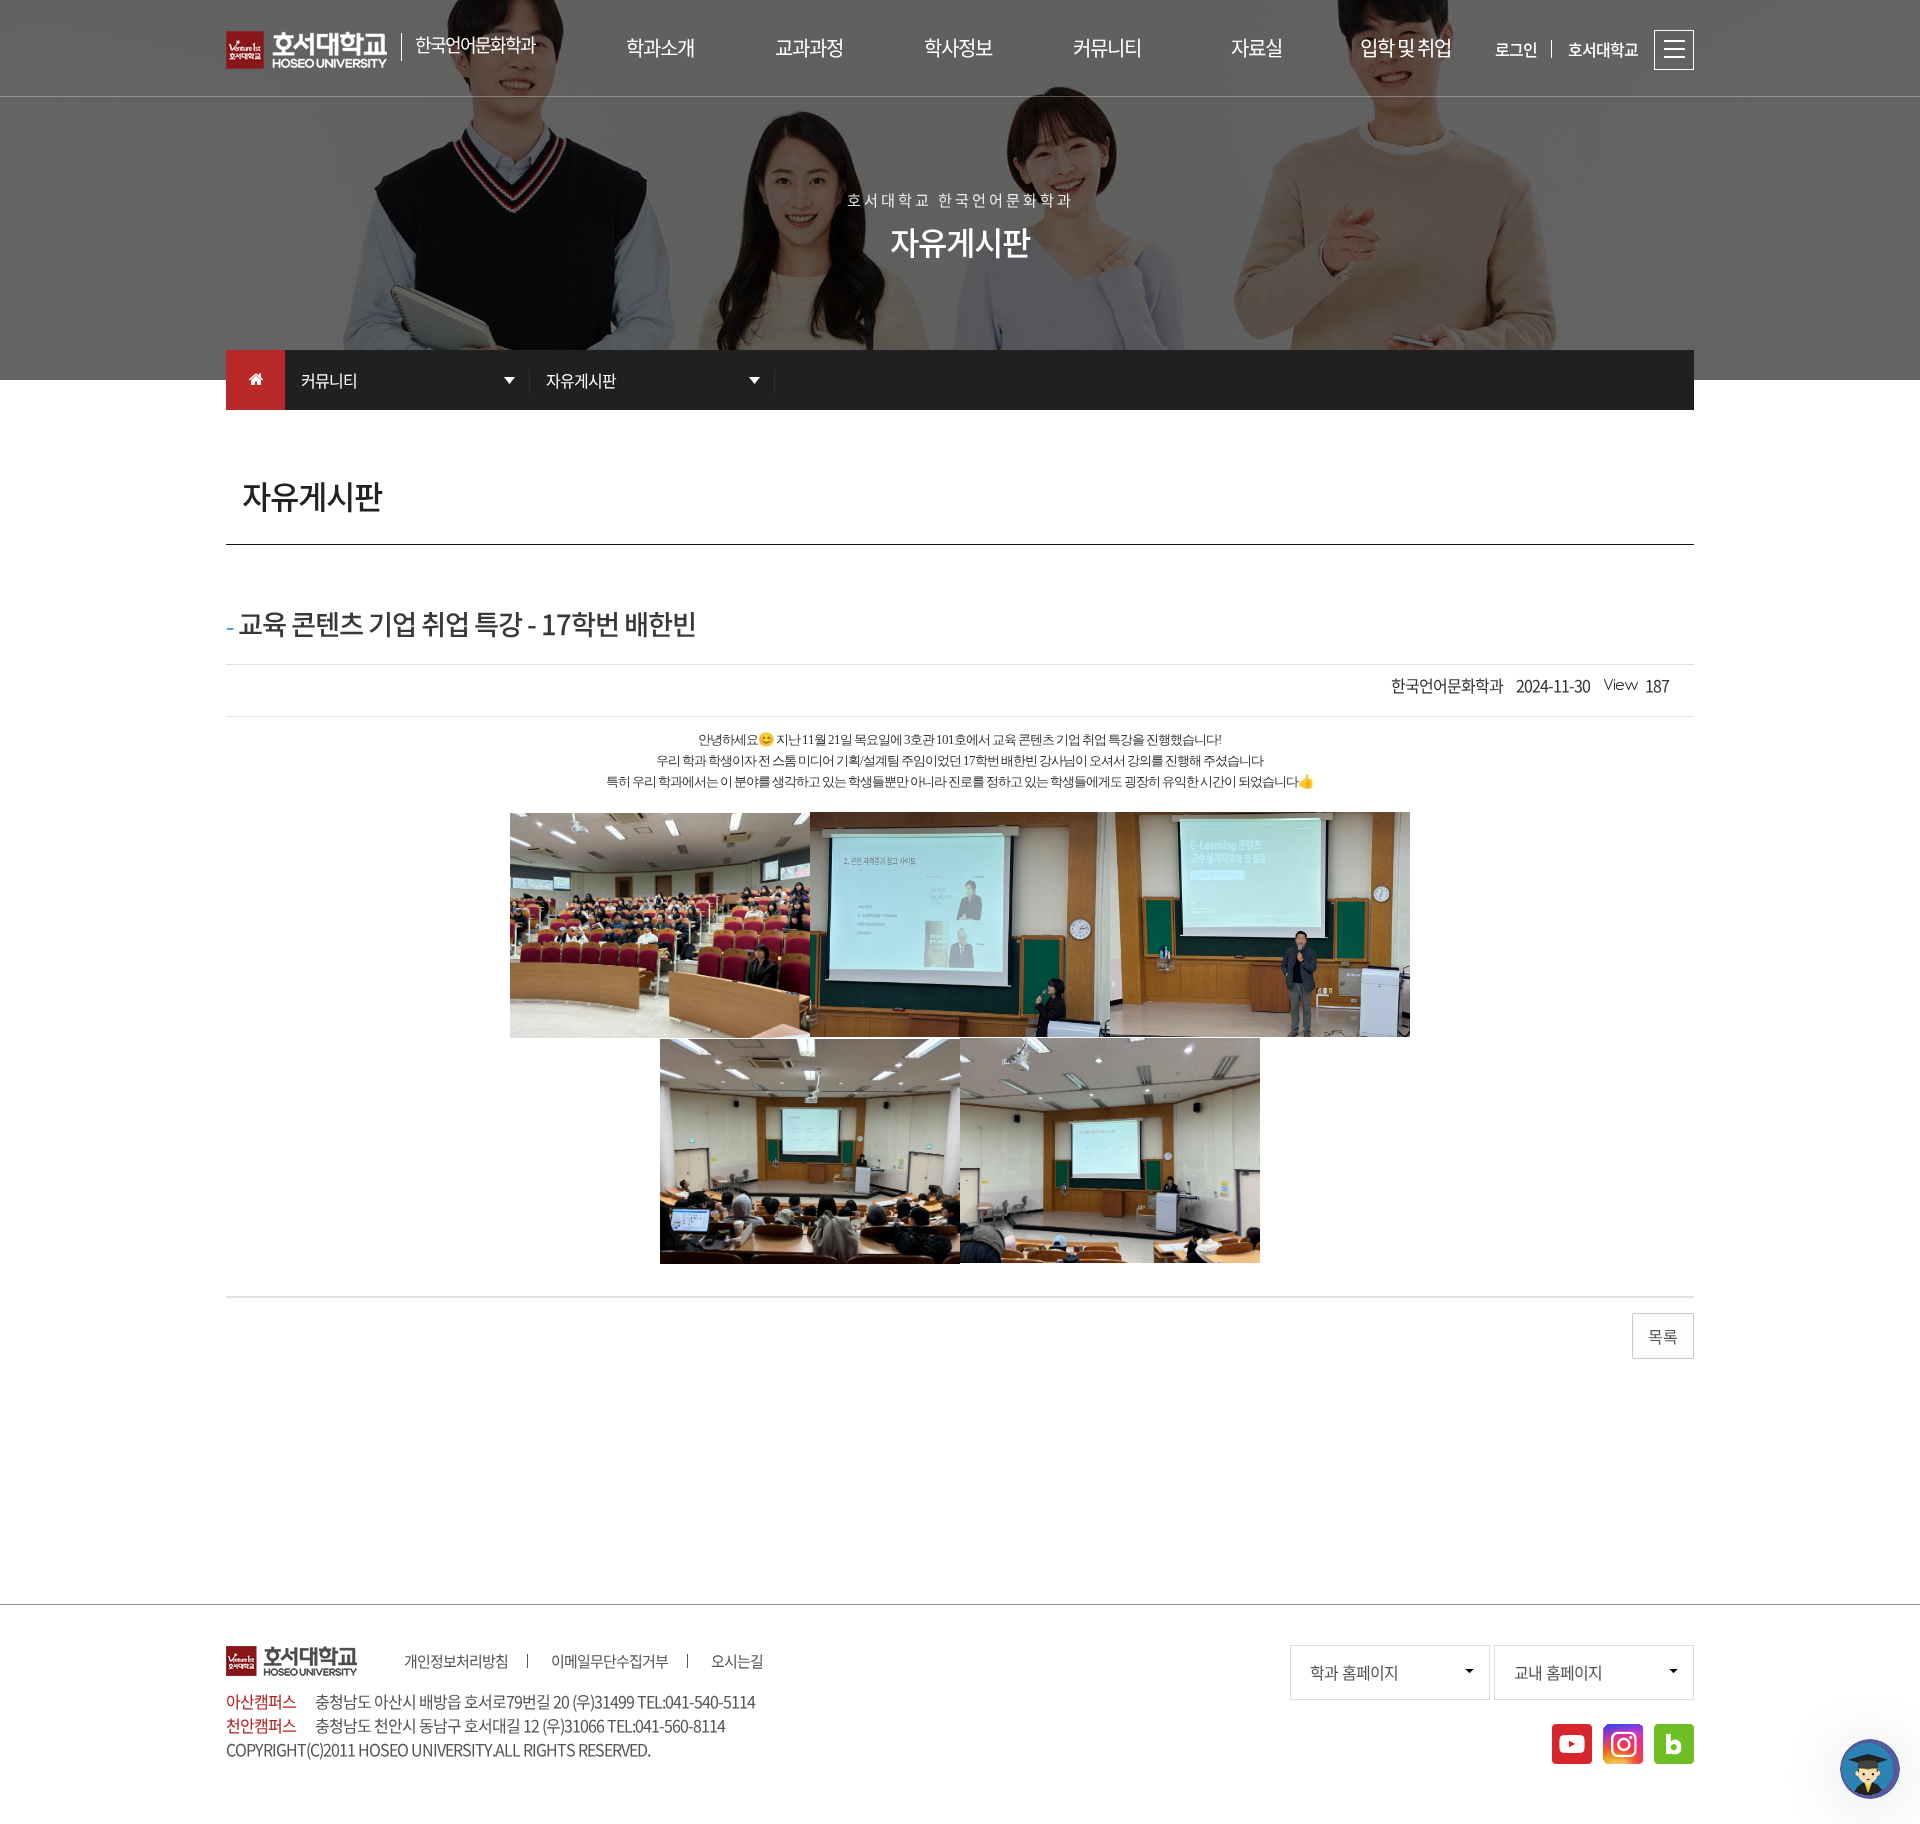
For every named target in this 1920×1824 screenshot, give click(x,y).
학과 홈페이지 (1354, 1672)
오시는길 (737, 1661)
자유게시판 (581, 380)
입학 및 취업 (1405, 47)
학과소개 (660, 47)
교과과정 (809, 47)
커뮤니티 (1107, 47)
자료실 (1256, 47)
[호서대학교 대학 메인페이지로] (313, 50)
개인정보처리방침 (456, 1661)
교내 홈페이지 (1558, 1672)
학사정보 (958, 47)
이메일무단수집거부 (609, 1661)
